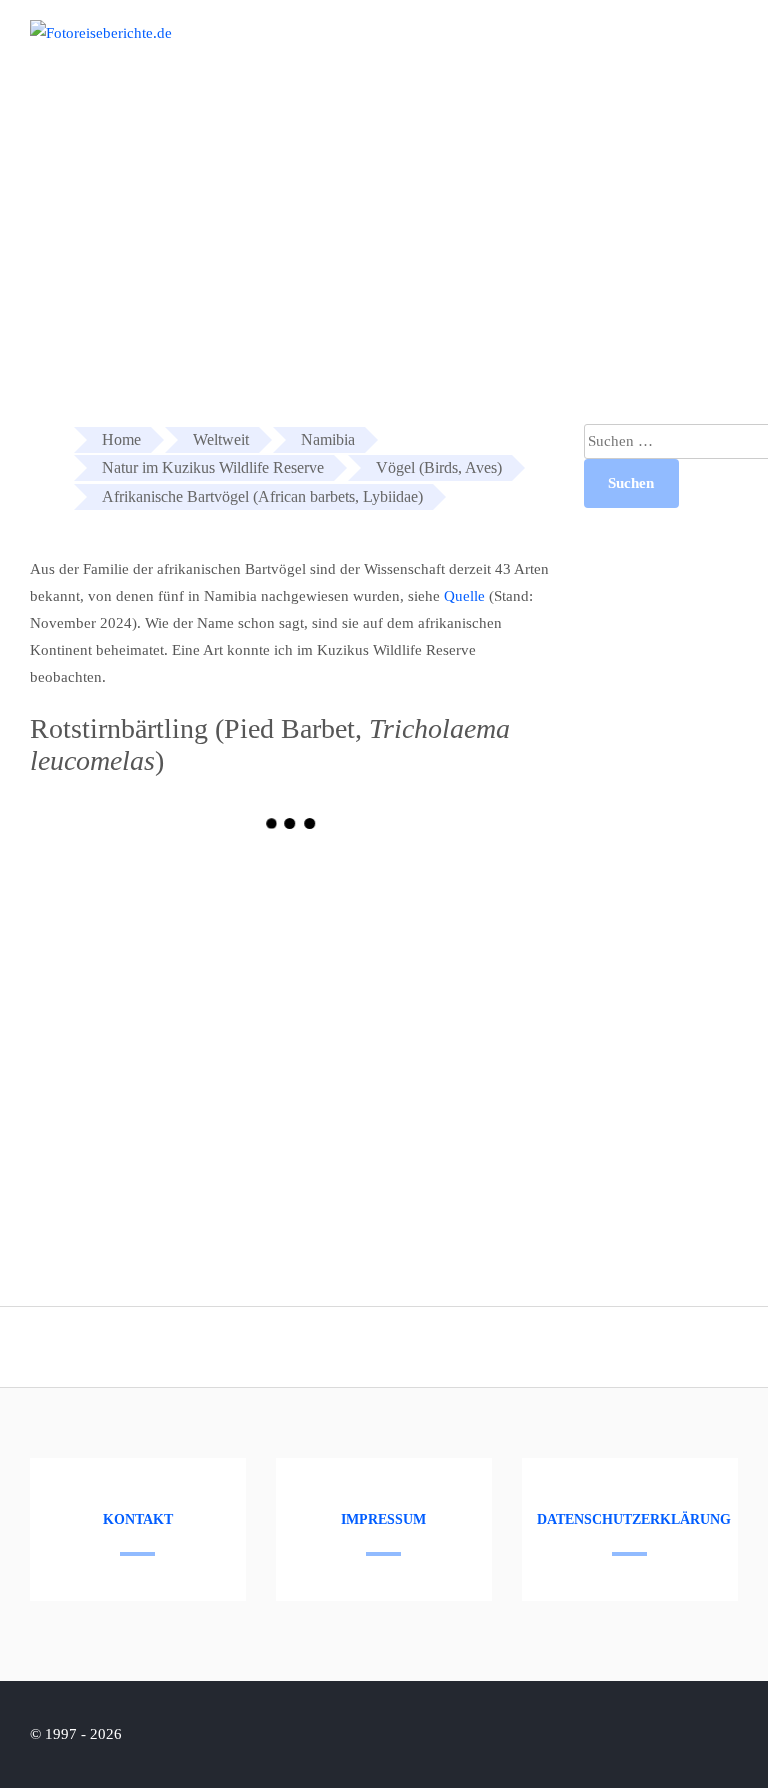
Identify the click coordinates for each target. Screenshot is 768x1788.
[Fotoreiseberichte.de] (101, 33)
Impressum (383, 1519)
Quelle (464, 596)
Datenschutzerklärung (634, 1519)
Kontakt (138, 1519)
